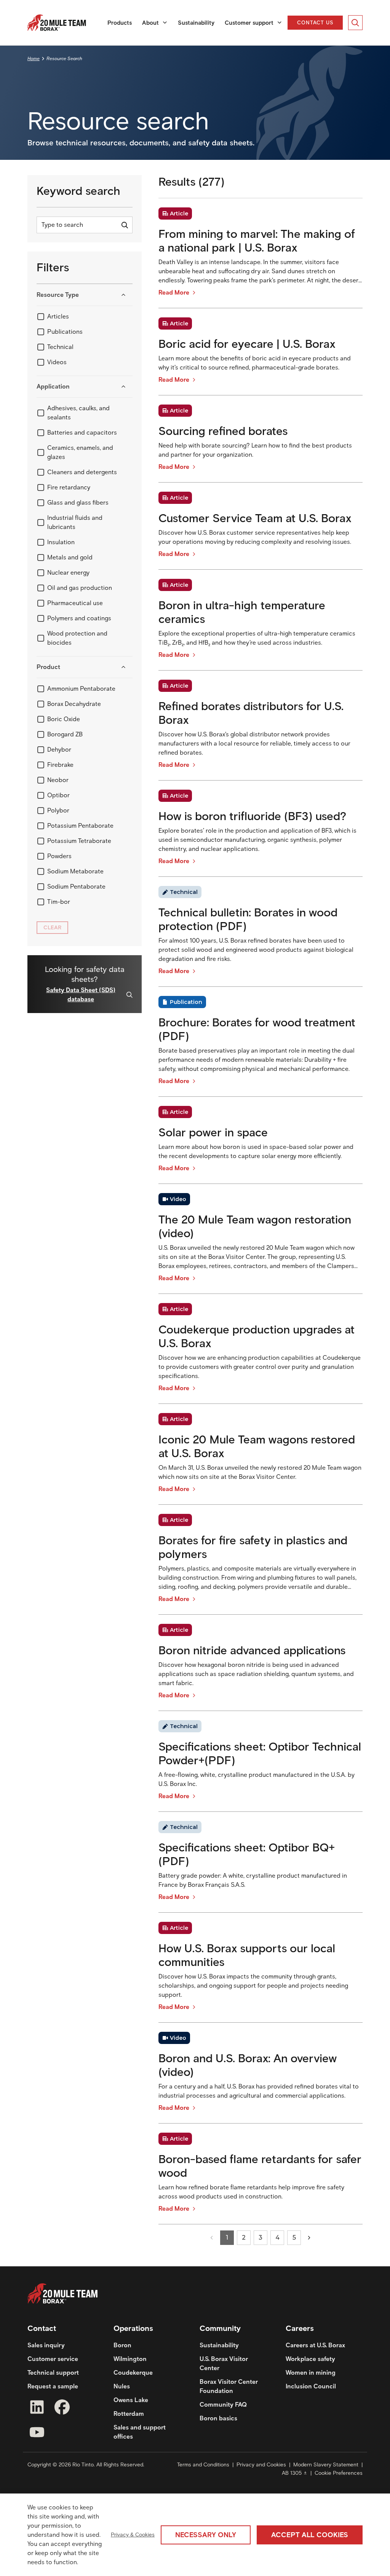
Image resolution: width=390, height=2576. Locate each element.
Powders (59, 856)
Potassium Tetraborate (79, 841)
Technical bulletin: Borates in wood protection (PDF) (248, 919)
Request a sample (53, 2386)
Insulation (61, 542)
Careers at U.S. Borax (315, 2345)
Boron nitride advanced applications (252, 1650)
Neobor (58, 780)
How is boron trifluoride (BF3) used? (252, 816)
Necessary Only (206, 2535)
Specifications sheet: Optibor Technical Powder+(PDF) (260, 1754)
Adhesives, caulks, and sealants (78, 413)
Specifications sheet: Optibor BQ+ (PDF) (247, 1854)
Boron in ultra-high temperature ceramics (242, 612)
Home (34, 58)
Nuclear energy (68, 573)
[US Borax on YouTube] (37, 2433)
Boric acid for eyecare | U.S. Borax (247, 344)
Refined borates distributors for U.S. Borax (251, 713)
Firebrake (60, 765)
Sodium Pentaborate (76, 887)
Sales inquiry (46, 2345)
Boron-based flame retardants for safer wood (260, 2166)
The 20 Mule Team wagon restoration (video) (255, 1227)
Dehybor (59, 750)
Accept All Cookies (310, 2535)
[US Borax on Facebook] (62, 2408)
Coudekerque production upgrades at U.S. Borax (257, 1337)
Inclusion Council (311, 2386)
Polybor (58, 810)
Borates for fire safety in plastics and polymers (253, 1547)
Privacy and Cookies (261, 2465)
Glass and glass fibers (78, 503)
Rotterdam (129, 2414)
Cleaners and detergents (82, 472)
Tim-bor (59, 902)
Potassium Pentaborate (80, 826)
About (150, 23)
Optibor (58, 795)
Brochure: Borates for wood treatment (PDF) (257, 1029)
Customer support (249, 23)
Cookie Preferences (339, 2473)
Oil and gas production (80, 588)
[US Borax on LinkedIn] (37, 2408)
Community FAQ (223, 2405)
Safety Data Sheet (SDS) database (81, 995)
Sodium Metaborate (75, 871)
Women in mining (311, 2373)
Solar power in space (213, 1133)
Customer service (53, 2359)
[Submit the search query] (125, 225)
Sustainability (196, 23)
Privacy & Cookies (133, 2535)
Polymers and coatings (79, 618)
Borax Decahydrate (74, 704)
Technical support (53, 2373)
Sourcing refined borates (223, 431)
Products (120, 23)
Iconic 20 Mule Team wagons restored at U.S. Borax (257, 1447)
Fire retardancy (69, 487)
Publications (65, 332)
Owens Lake (131, 2400)
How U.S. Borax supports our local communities (247, 1955)
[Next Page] (309, 2238)
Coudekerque (133, 2373)
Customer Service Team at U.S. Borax (255, 518)
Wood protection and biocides (77, 638)
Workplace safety (310, 2359)
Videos (57, 362)
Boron (122, 2345)
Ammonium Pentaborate (81, 689)
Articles (58, 316)
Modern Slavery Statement (326, 2465)
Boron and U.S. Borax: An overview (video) (248, 2065)
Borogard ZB (65, 734)
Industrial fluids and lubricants (75, 522)
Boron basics (218, 2418)
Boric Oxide (64, 719)
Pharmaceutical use (75, 603)
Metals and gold (70, 557)
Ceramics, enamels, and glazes (80, 452)
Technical (60, 347)
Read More (174, 292)
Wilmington (130, 2359)
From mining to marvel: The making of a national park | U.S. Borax (257, 241)
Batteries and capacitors (82, 433)
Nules (122, 2386)
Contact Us (316, 22)
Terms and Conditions (203, 2465)
